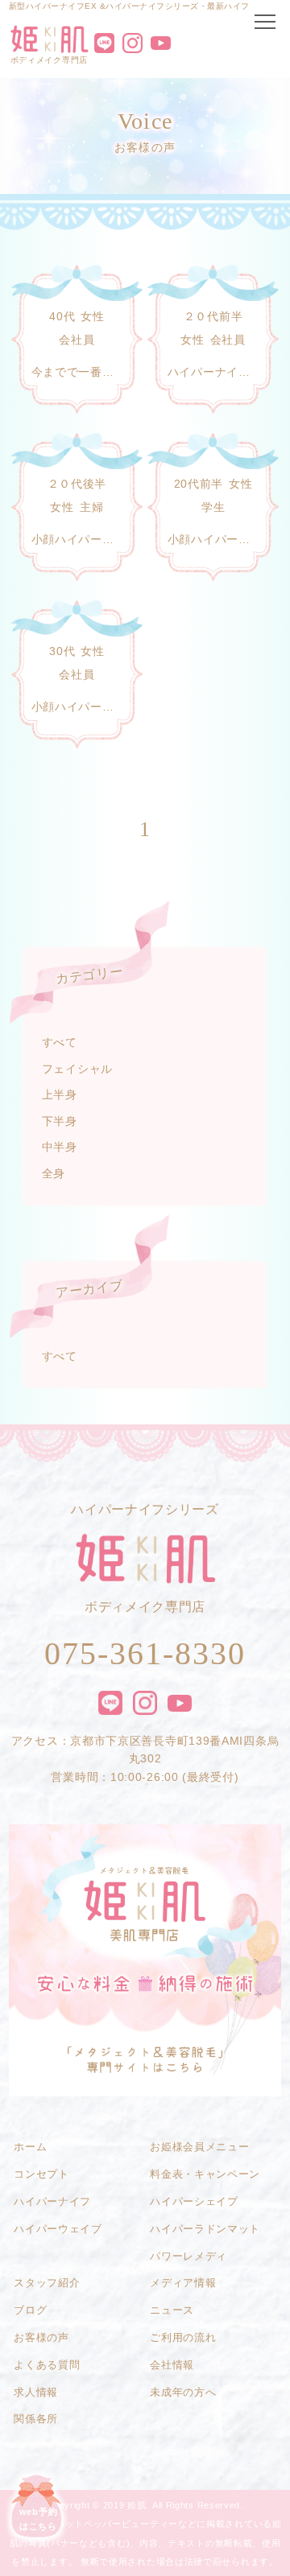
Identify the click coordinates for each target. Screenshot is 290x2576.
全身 (54, 1173)
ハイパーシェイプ (194, 2201)
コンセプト (41, 2174)
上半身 (60, 1094)
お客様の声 (41, 2337)
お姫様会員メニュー (199, 2147)
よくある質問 (47, 2365)
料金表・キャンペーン (205, 2174)
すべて (60, 1042)
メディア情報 (183, 2283)
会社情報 (172, 2365)
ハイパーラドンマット (205, 2229)
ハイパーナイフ (52, 2201)
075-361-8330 (145, 1653)
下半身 (60, 1121)
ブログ (30, 2310)
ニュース (172, 2310)
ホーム (30, 2147)
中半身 (60, 1147)
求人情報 (36, 2392)
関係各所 (36, 2419)
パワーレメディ (188, 2256)
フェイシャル (77, 1069)
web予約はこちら (38, 2518)
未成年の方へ (183, 2392)
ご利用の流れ (183, 2337)
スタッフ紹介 (47, 2283)
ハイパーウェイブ (58, 2229)
